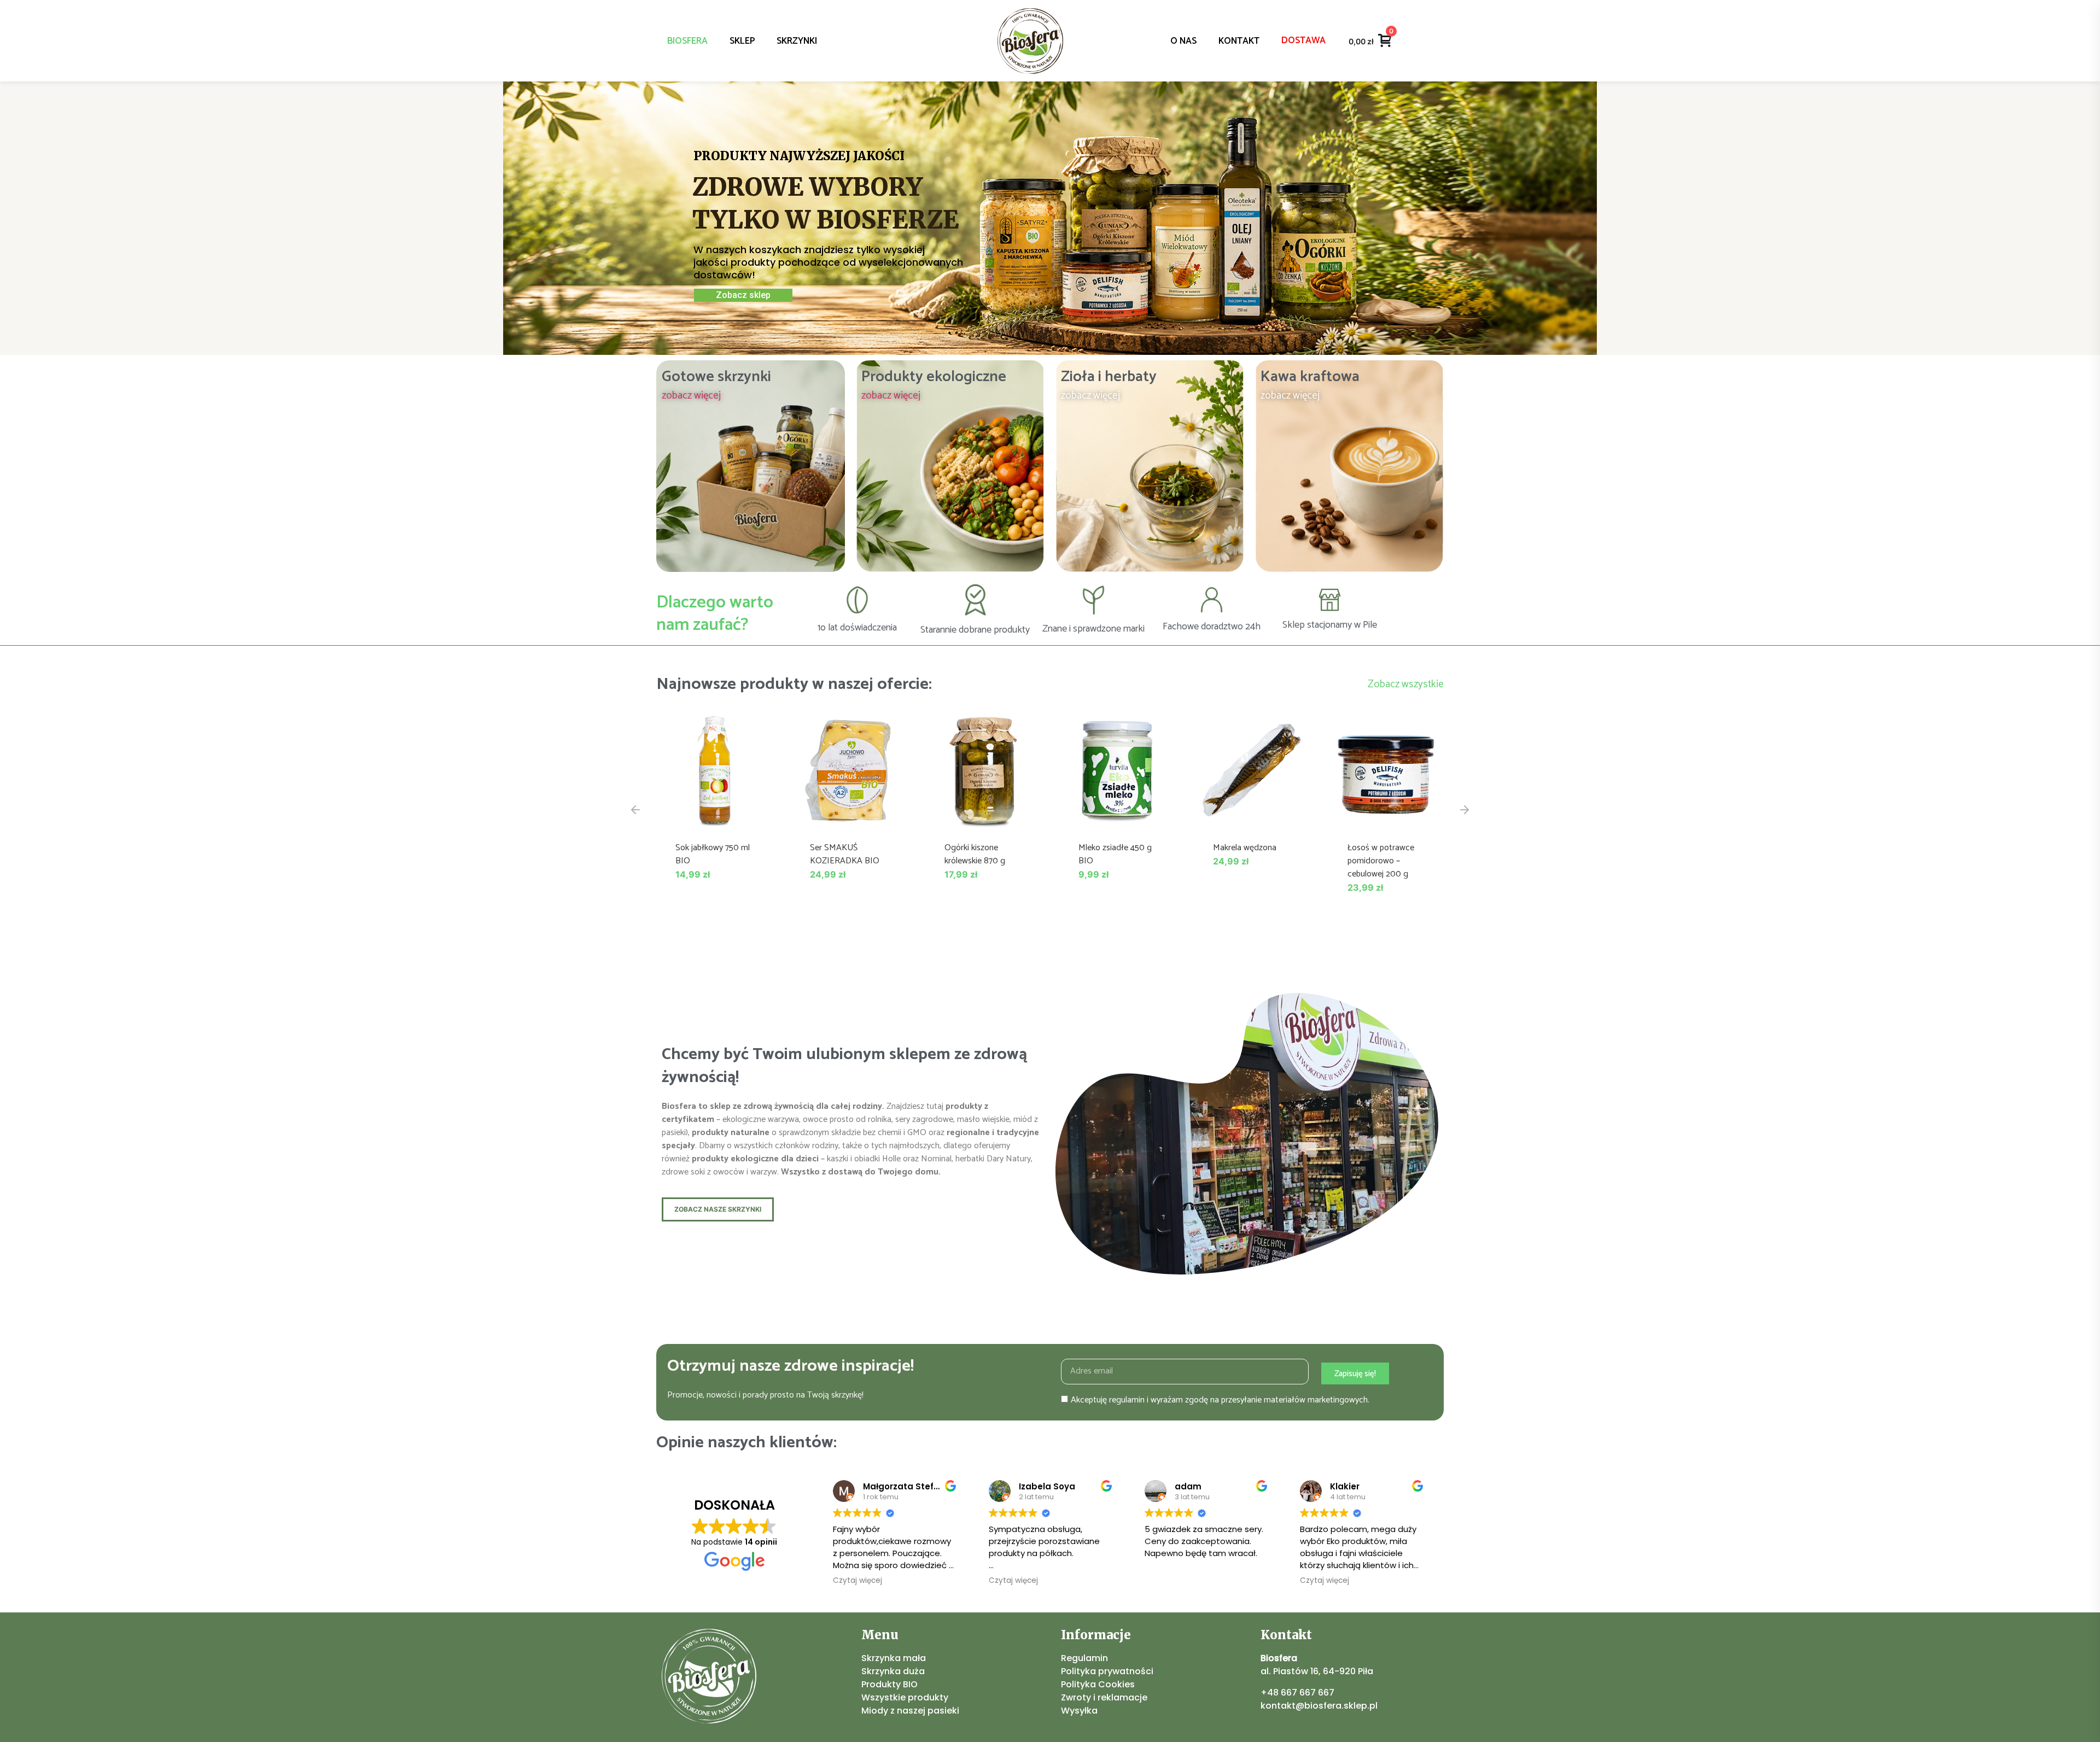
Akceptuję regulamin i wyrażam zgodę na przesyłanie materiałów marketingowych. (1220, 1400)
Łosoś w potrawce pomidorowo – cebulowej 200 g (1381, 861)
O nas (1183, 41)
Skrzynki (797, 41)
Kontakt (1239, 41)
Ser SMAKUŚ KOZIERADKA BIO (845, 854)
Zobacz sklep (743, 295)
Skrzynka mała (894, 1658)
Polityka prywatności (1107, 1671)
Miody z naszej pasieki (910, 1711)
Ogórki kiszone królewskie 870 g (975, 854)
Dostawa (1303, 40)
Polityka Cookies (1098, 1684)
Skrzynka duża (893, 1671)
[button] (635, 810)
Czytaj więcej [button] (857, 1581)
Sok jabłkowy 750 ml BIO (713, 854)
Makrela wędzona (1245, 848)
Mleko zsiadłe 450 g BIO (1115, 854)
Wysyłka (1079, 1711)
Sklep (742, 41)
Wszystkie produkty (905, 1697)
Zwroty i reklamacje (1104, 1697)
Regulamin (1084, 1658)
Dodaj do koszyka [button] (714, 817)
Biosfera (687, 41)
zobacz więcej (691, 396)
